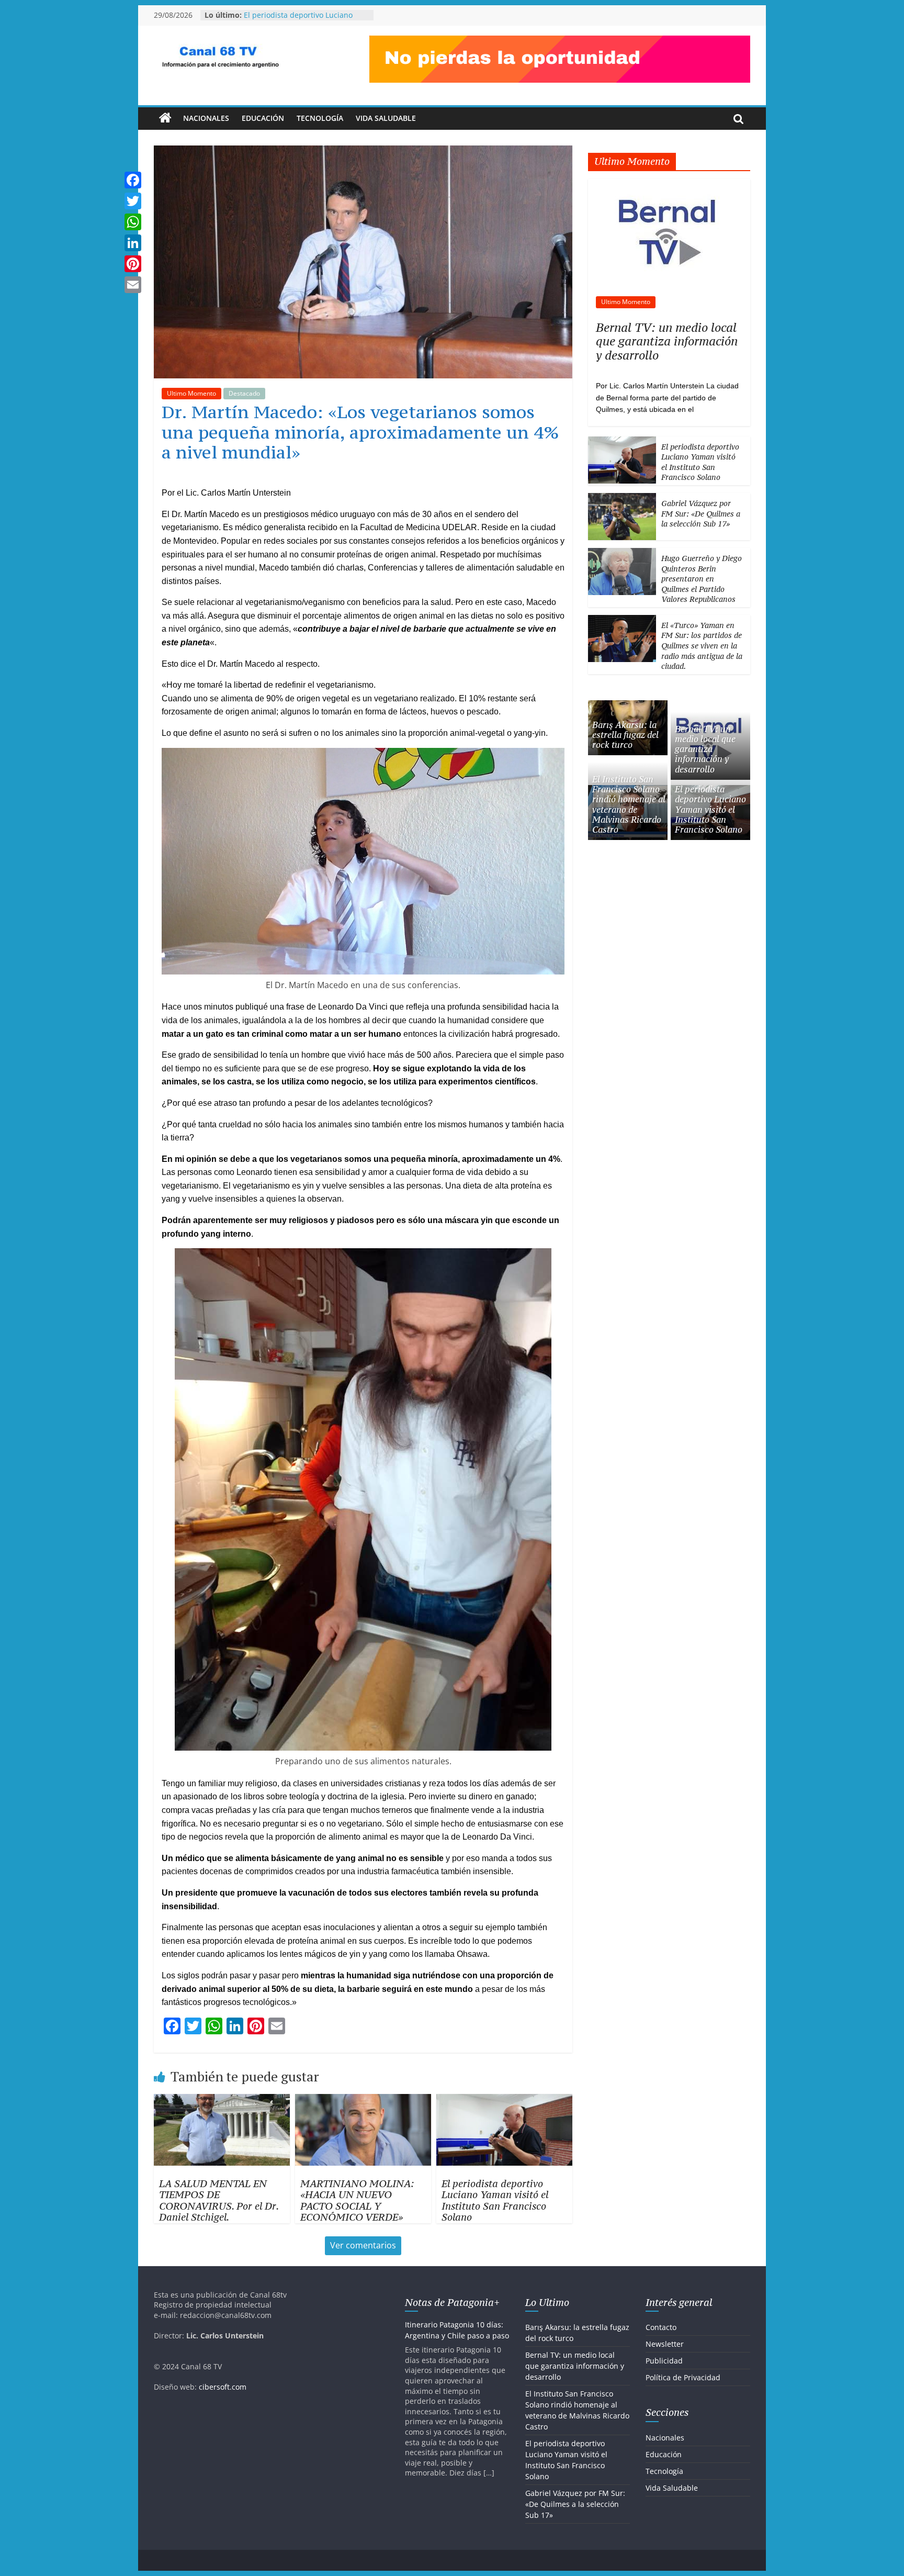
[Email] (133, 285)
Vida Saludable (386, 118)
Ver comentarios (363, 2245)
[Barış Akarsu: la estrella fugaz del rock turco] (628, 706)
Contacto (661, 2327)
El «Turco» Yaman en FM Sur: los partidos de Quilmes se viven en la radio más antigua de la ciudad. (702, 646)
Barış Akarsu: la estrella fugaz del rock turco (625, 735)
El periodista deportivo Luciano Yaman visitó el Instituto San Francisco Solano (495, 2200)
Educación (263, 118)
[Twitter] (133, 201)
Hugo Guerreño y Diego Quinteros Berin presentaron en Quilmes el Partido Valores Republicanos (702, 579)
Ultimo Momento (191, 393)
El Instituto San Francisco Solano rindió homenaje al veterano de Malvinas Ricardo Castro (301, 16)
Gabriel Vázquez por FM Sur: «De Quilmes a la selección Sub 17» (701, 513)
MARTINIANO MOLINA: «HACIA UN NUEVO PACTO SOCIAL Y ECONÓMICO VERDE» (357, 2200)
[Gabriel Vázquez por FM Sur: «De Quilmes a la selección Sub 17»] (622, 499)
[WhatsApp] (133, 222)
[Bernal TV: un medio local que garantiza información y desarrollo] (669, 184)
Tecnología (320, 118)
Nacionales (206, 118)
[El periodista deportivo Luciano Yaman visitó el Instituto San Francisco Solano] (504, 2100)
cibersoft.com (223, 2387)
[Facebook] (133, 180)
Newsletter (665, 2344)
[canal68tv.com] (165, 118)
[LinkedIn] (133, 243)
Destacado (244, 393)
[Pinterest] (133, 264)
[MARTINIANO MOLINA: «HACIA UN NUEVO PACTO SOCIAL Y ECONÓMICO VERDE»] (363, 2100)
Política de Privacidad (683, 2377)
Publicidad (664, 2361)
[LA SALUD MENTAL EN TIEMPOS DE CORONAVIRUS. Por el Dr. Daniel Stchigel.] (222, 2100)
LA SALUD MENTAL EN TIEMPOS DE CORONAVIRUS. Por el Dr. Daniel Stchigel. (219, 2200)
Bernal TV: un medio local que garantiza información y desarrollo (667, 341)
